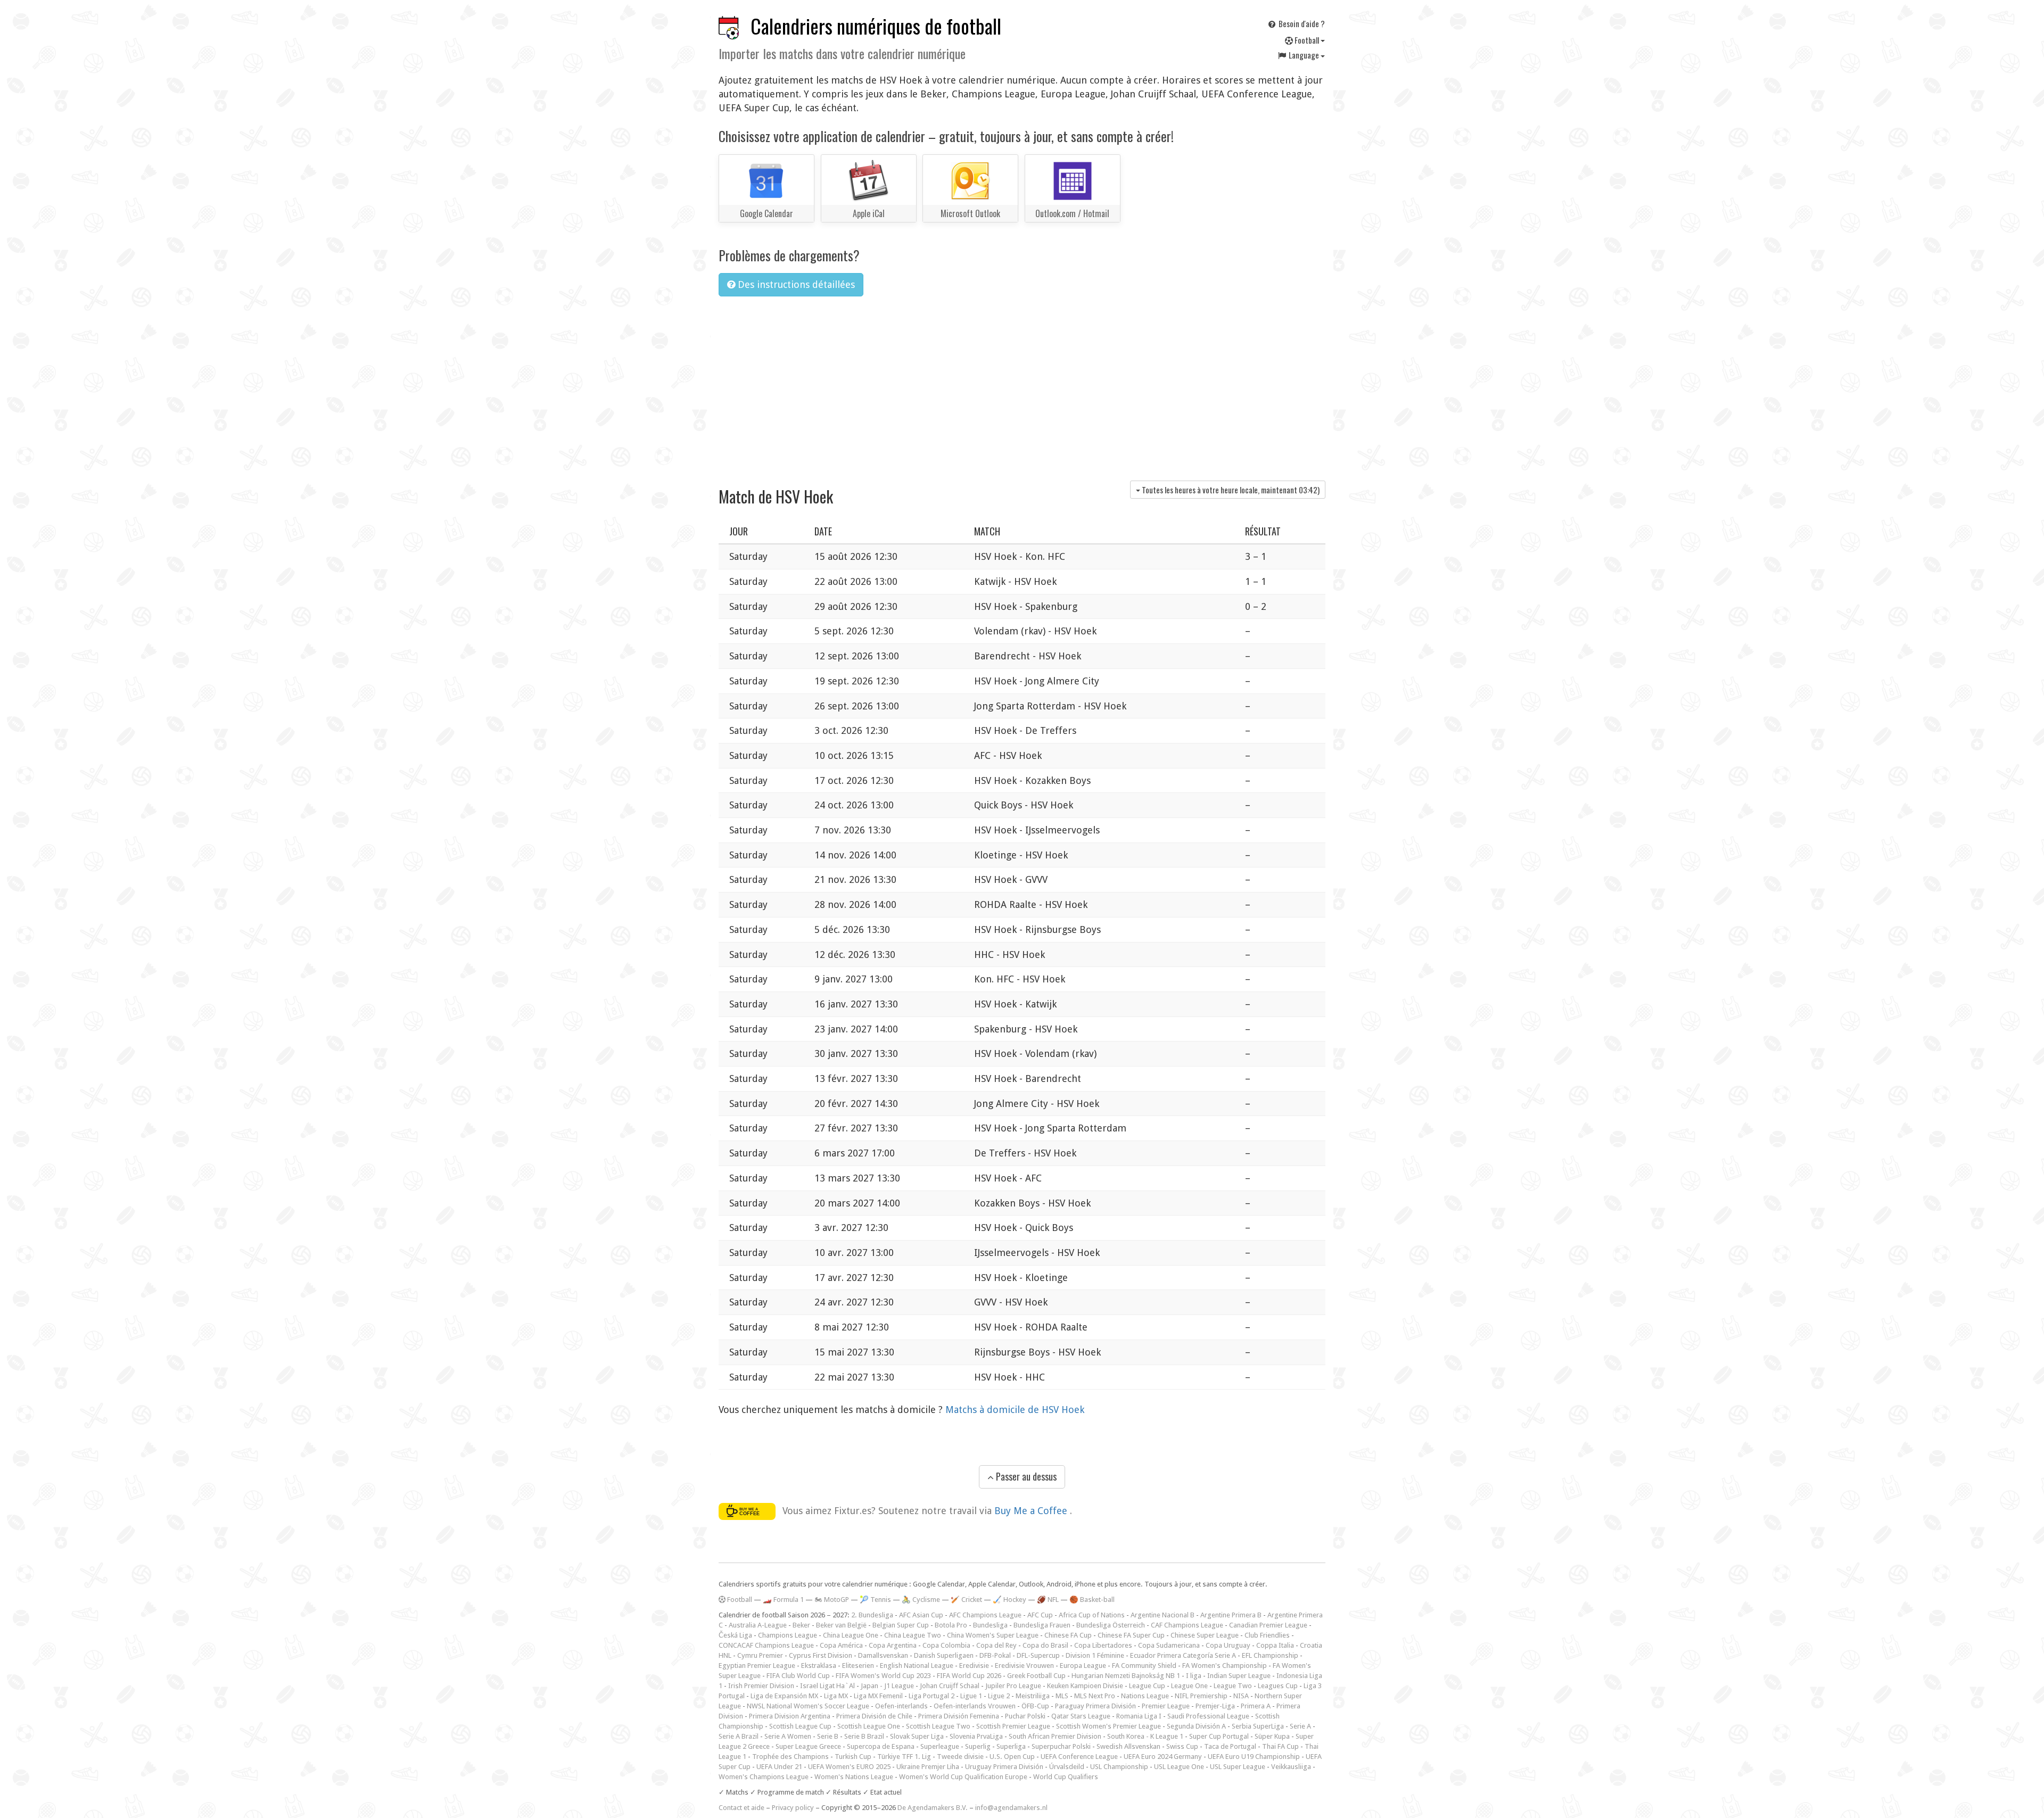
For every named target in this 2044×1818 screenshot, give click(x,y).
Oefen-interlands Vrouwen (975, 1706)
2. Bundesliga (872, 1615)
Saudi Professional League (1208, 1716)
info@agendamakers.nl (1011, 1808)
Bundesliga (990, 1625)
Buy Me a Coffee (1032, 1510)
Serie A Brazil (739, 1736)
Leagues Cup (1278, 1686)
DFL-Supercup (1038, 1655)
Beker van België (841, 1625)
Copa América (841, 1645)
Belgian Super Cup (901, 1625)
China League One (851, 1635)
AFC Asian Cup (921, 1615)
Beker (801, 1625)
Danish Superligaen (944, 1655)
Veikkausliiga (1291, 1767)
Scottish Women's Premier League (1108, 1726)
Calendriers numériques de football (876, 26)
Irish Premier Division (761, 1686)
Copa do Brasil (1045, 1645)
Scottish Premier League (1013, 1726)
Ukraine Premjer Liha (928, 1767)
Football (1307, 40)
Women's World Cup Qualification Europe (963, 1777)
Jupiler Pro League (1013, 1686)
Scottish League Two (938, 1726)
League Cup (1147, 1686)
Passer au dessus (1025, 1476)
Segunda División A (1196, 1726)
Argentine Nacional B (1163, 1615)
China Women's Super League (993, 1635)
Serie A (1300, 1726)
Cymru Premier (760, 1655)
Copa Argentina (893, 1645)
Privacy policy (793, 1808)
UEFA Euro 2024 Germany (1163, 1757)
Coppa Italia (1275, 1645)
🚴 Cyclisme (921, 1600)
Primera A (1256, 1706)
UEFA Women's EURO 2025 (849, 1767)
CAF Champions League (1187, 1625)
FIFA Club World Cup (798, 1676)
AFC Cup (1040, 1615)
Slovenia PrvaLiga (976, 1736)
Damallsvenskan (883, 1655)
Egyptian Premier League (757, 1666)
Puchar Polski (1025, 1716)
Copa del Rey (996, 1645)
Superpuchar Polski (1061, 1746)
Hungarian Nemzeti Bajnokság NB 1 (1126, 1676)
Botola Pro (951, 1625)
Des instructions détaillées (795, 284)
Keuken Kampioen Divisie (1085, 1686)
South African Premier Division (1055, 1736)
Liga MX (836, 1696)
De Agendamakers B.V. (933, 1808)
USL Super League (1238, 1767)
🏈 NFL (1048, 1600)
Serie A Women (788, 1736)
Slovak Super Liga (917, 1736)
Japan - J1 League (887, 1686)
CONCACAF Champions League (766, 1645)
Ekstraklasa (819, 1666)
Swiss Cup (1182, 1746)
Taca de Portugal (1230, 1746)
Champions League (788, 1635)
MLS (1062, 1696)
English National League (917, 1666)
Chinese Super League (1205, 1635)
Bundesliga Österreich (1111, 1625)
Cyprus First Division (821, 1655)
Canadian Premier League (1268, 1625)
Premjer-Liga (1215, 1706)
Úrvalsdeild (1067, 1767)
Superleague (940, 1746)
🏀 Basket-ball (1092, 1600)
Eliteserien (858, 1666)
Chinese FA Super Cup (1131, 1635)
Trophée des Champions (790, 1757)
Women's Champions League (764, 1777)
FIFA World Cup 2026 (969, 1676)
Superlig (978, 1746)
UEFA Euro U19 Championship (1254, 1757)
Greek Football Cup (1036, 1676)
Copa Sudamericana (1169, 1645)
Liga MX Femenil (878, 1696)
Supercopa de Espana (881, 1746)
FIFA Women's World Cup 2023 (883, 1676)
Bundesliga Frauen (1042, 1625)
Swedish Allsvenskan (1128, 1746)
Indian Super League (1239, 1676)
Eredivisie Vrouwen (1024, 1666)
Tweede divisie (960, 1757)
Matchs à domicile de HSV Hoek (1015, 1410)
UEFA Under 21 (779, 1767)
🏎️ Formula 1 (783, 1600)
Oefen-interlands (901, 1706)
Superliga (1011, 1746)
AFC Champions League (985, 1615)
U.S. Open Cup (1012, 1757)
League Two (1233, 1686)
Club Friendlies (1267, 1635)
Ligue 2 (999, 1696)
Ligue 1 (971, 1696)
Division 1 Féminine (1095, 1655)
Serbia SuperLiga (1258, 1726)
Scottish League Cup (800, 1726)
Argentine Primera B (1231, 1615)
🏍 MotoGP (832, 1600)
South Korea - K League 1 (1145, 1736)
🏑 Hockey (1009, 1600)
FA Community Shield (1144, 1666)
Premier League (1166, 1706)
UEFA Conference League (1079, 1757)
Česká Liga (735, 1635)
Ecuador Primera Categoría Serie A (1183, 1655)
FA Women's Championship (1225, 1666)
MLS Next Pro (1095, 1696)
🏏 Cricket (966, 1600)
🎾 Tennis (875, 1600)
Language (1304, 55)
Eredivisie (974, 1666)
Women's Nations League (854, 1777)
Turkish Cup (853, 1757)
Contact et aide (741, 1808)
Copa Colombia (946, 1645)
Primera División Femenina (959, 1716)
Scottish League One (869, 1726)
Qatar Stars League (1081, 1716)
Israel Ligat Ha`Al (827, 1686)
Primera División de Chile (874, 1716)
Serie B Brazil (864, 1736)
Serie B (828, 1736)
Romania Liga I (1139, 1716)
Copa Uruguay (1228, 1645)
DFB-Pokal (995, 1655)
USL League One (1179, 1767)
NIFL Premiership (1201, 1696)
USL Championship (1119, 1767)
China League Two (913, 1635)
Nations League (1145, 1696)
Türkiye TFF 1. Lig (904, 1757)
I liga (1194, 1676)
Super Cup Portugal (1219, 1736)
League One (1189, 1686)
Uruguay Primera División (1004, 1767)
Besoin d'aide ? (1301, 23)
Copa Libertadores (1103, 1645)
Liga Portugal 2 (932, 1696)
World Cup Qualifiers (1066, 1777)
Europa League (1083, 1666)
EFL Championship (1270, 1655)
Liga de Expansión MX (784, 1696)
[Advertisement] (1022, 385)
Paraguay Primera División (1095, 1706)
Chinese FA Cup (1068, 1635)
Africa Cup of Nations (1092, 1615)
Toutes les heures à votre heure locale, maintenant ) (1230, 490)
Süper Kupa (1272, 1736)
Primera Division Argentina (790, 1716)
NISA (1241, 1696)
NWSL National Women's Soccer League (808, 1706)
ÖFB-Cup (1035, 1706)
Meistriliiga (1033, 1696)
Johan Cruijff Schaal (950, 1686)
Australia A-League (758, 1625)
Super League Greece (808, 1746)
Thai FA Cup (1280, 1746)
